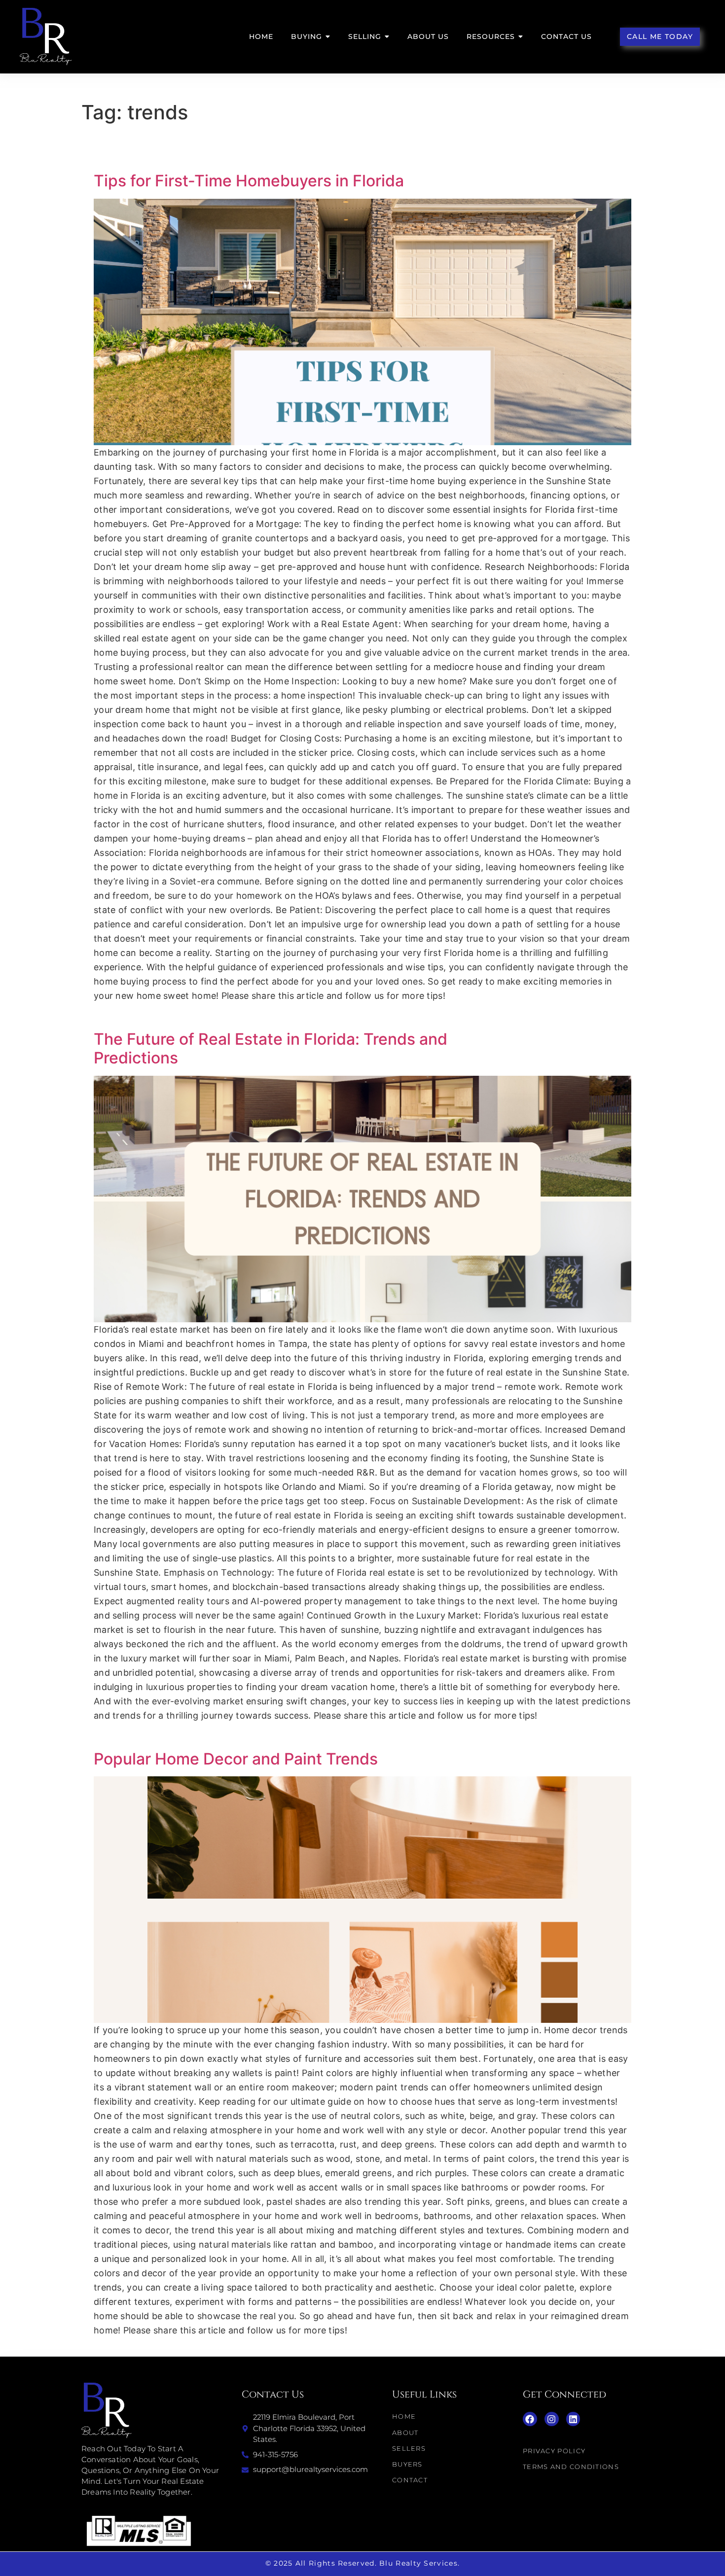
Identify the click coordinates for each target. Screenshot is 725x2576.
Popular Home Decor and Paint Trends (236, 1759)
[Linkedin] (573, 2419)
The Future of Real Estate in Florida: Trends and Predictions (271, 1048)
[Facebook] (530, 2419)
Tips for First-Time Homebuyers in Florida (249, 181)
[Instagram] (552, 2419)
